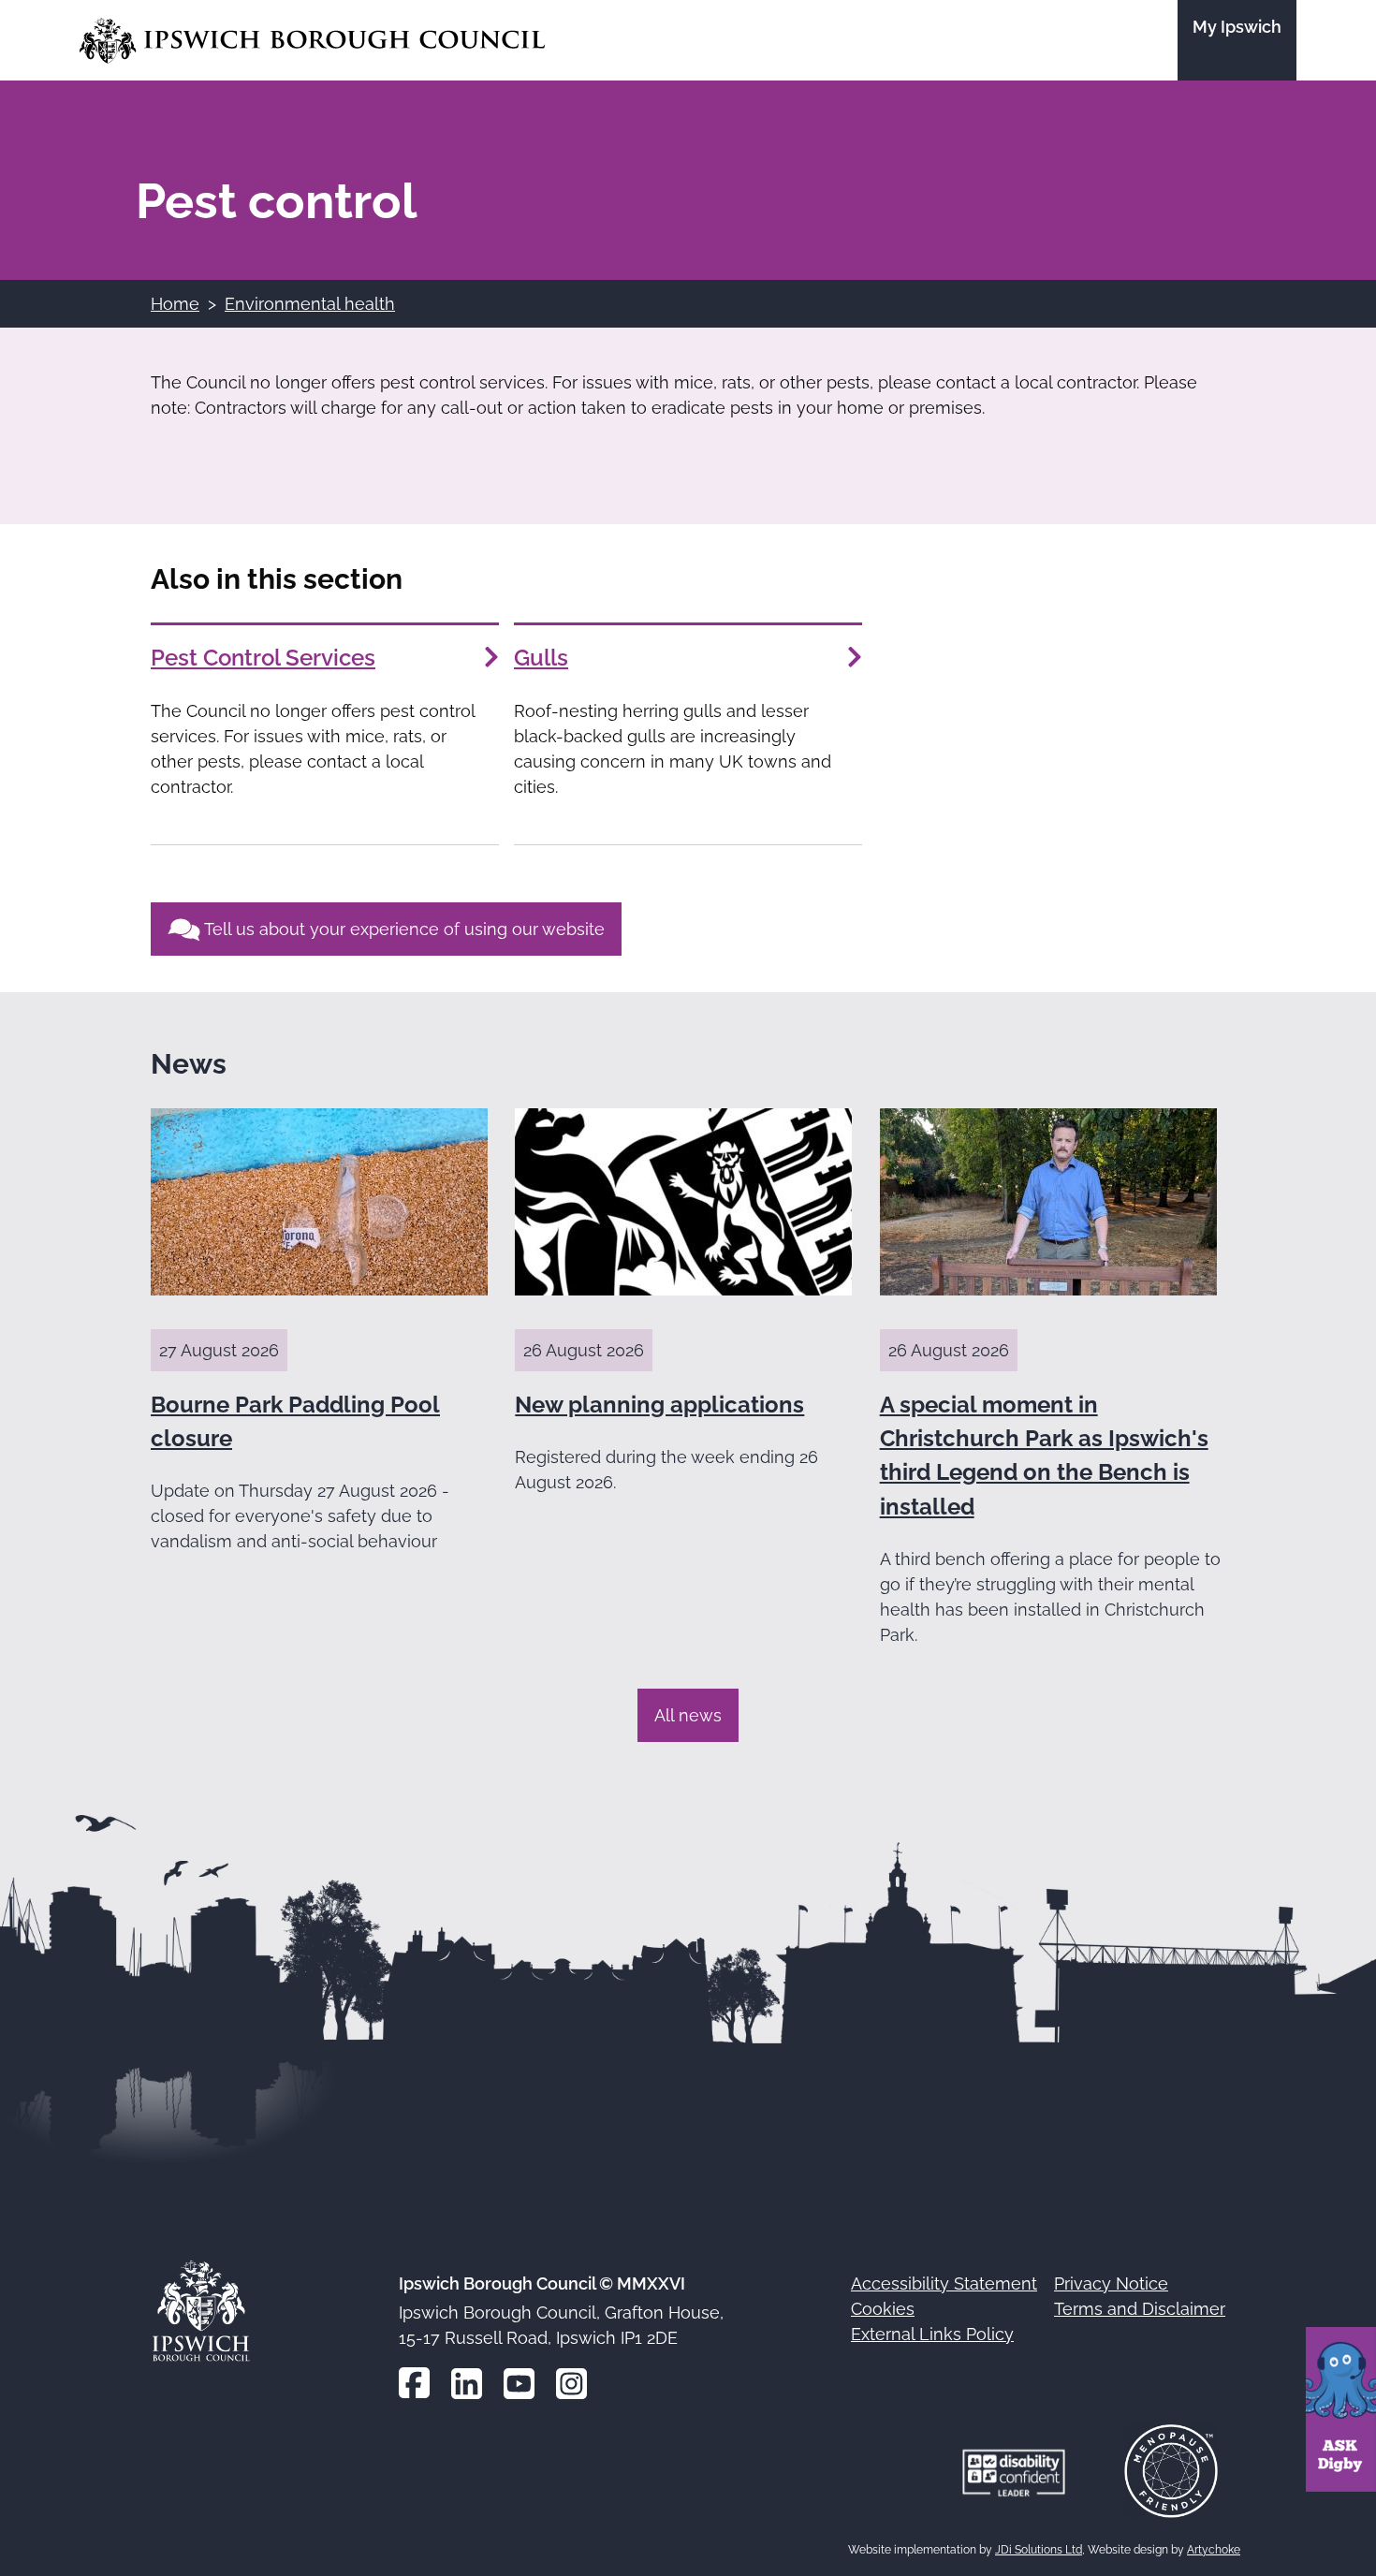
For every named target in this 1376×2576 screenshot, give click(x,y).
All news (688, 1715)
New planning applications (659, 1405)
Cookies (883, 2309)
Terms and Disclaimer (1140, 2309)
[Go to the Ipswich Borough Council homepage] (312, 41)
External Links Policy (932, 2334)
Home (175, 304)
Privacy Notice (1111, 2283)
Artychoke (1214, 2550)
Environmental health (310, 304)
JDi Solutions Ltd (1039, 2550)
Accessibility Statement (944, 2283)
